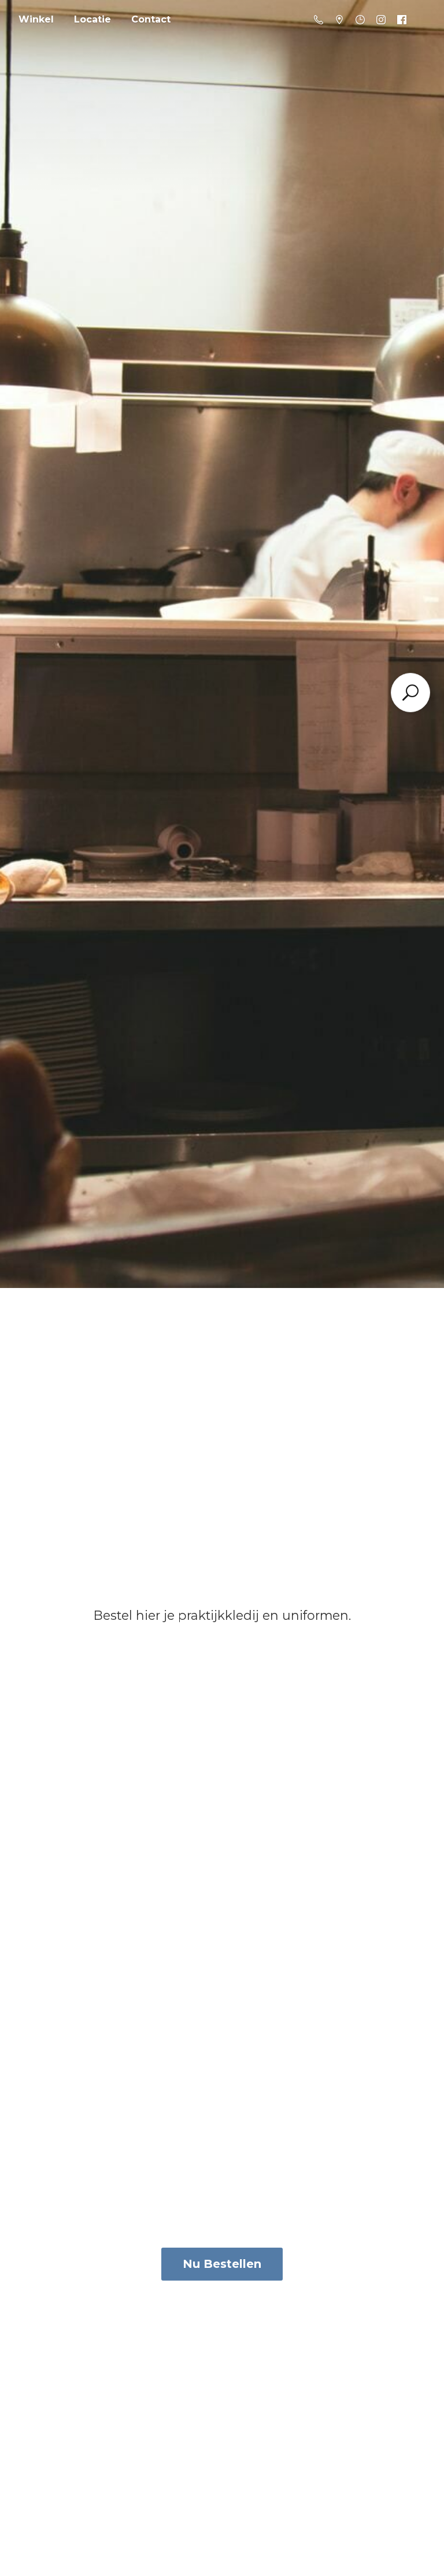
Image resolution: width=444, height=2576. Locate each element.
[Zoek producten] (410, 693)
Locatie (92, 19)
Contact (151, 19)
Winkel (36, 19)
